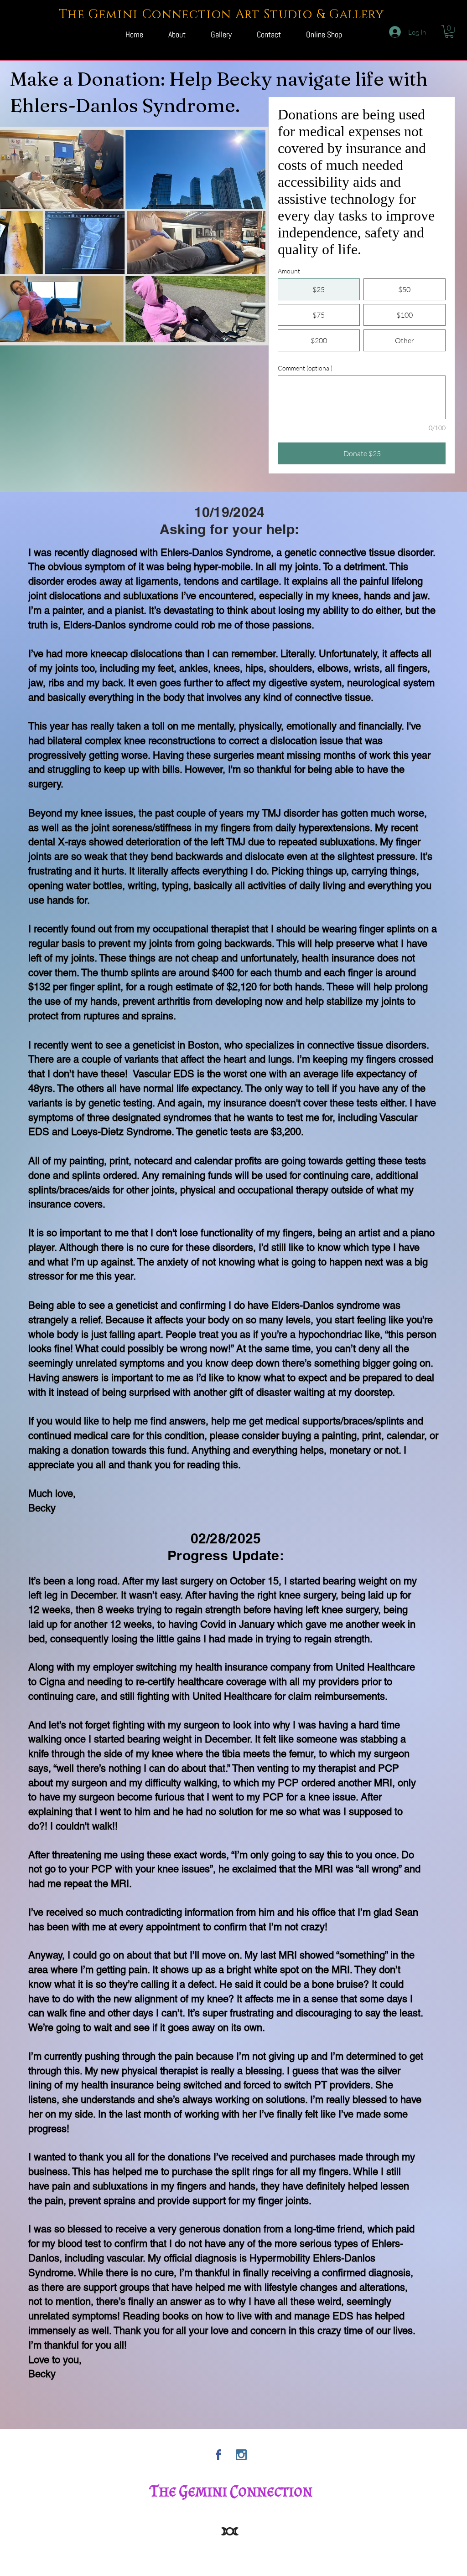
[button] (449, 32)
